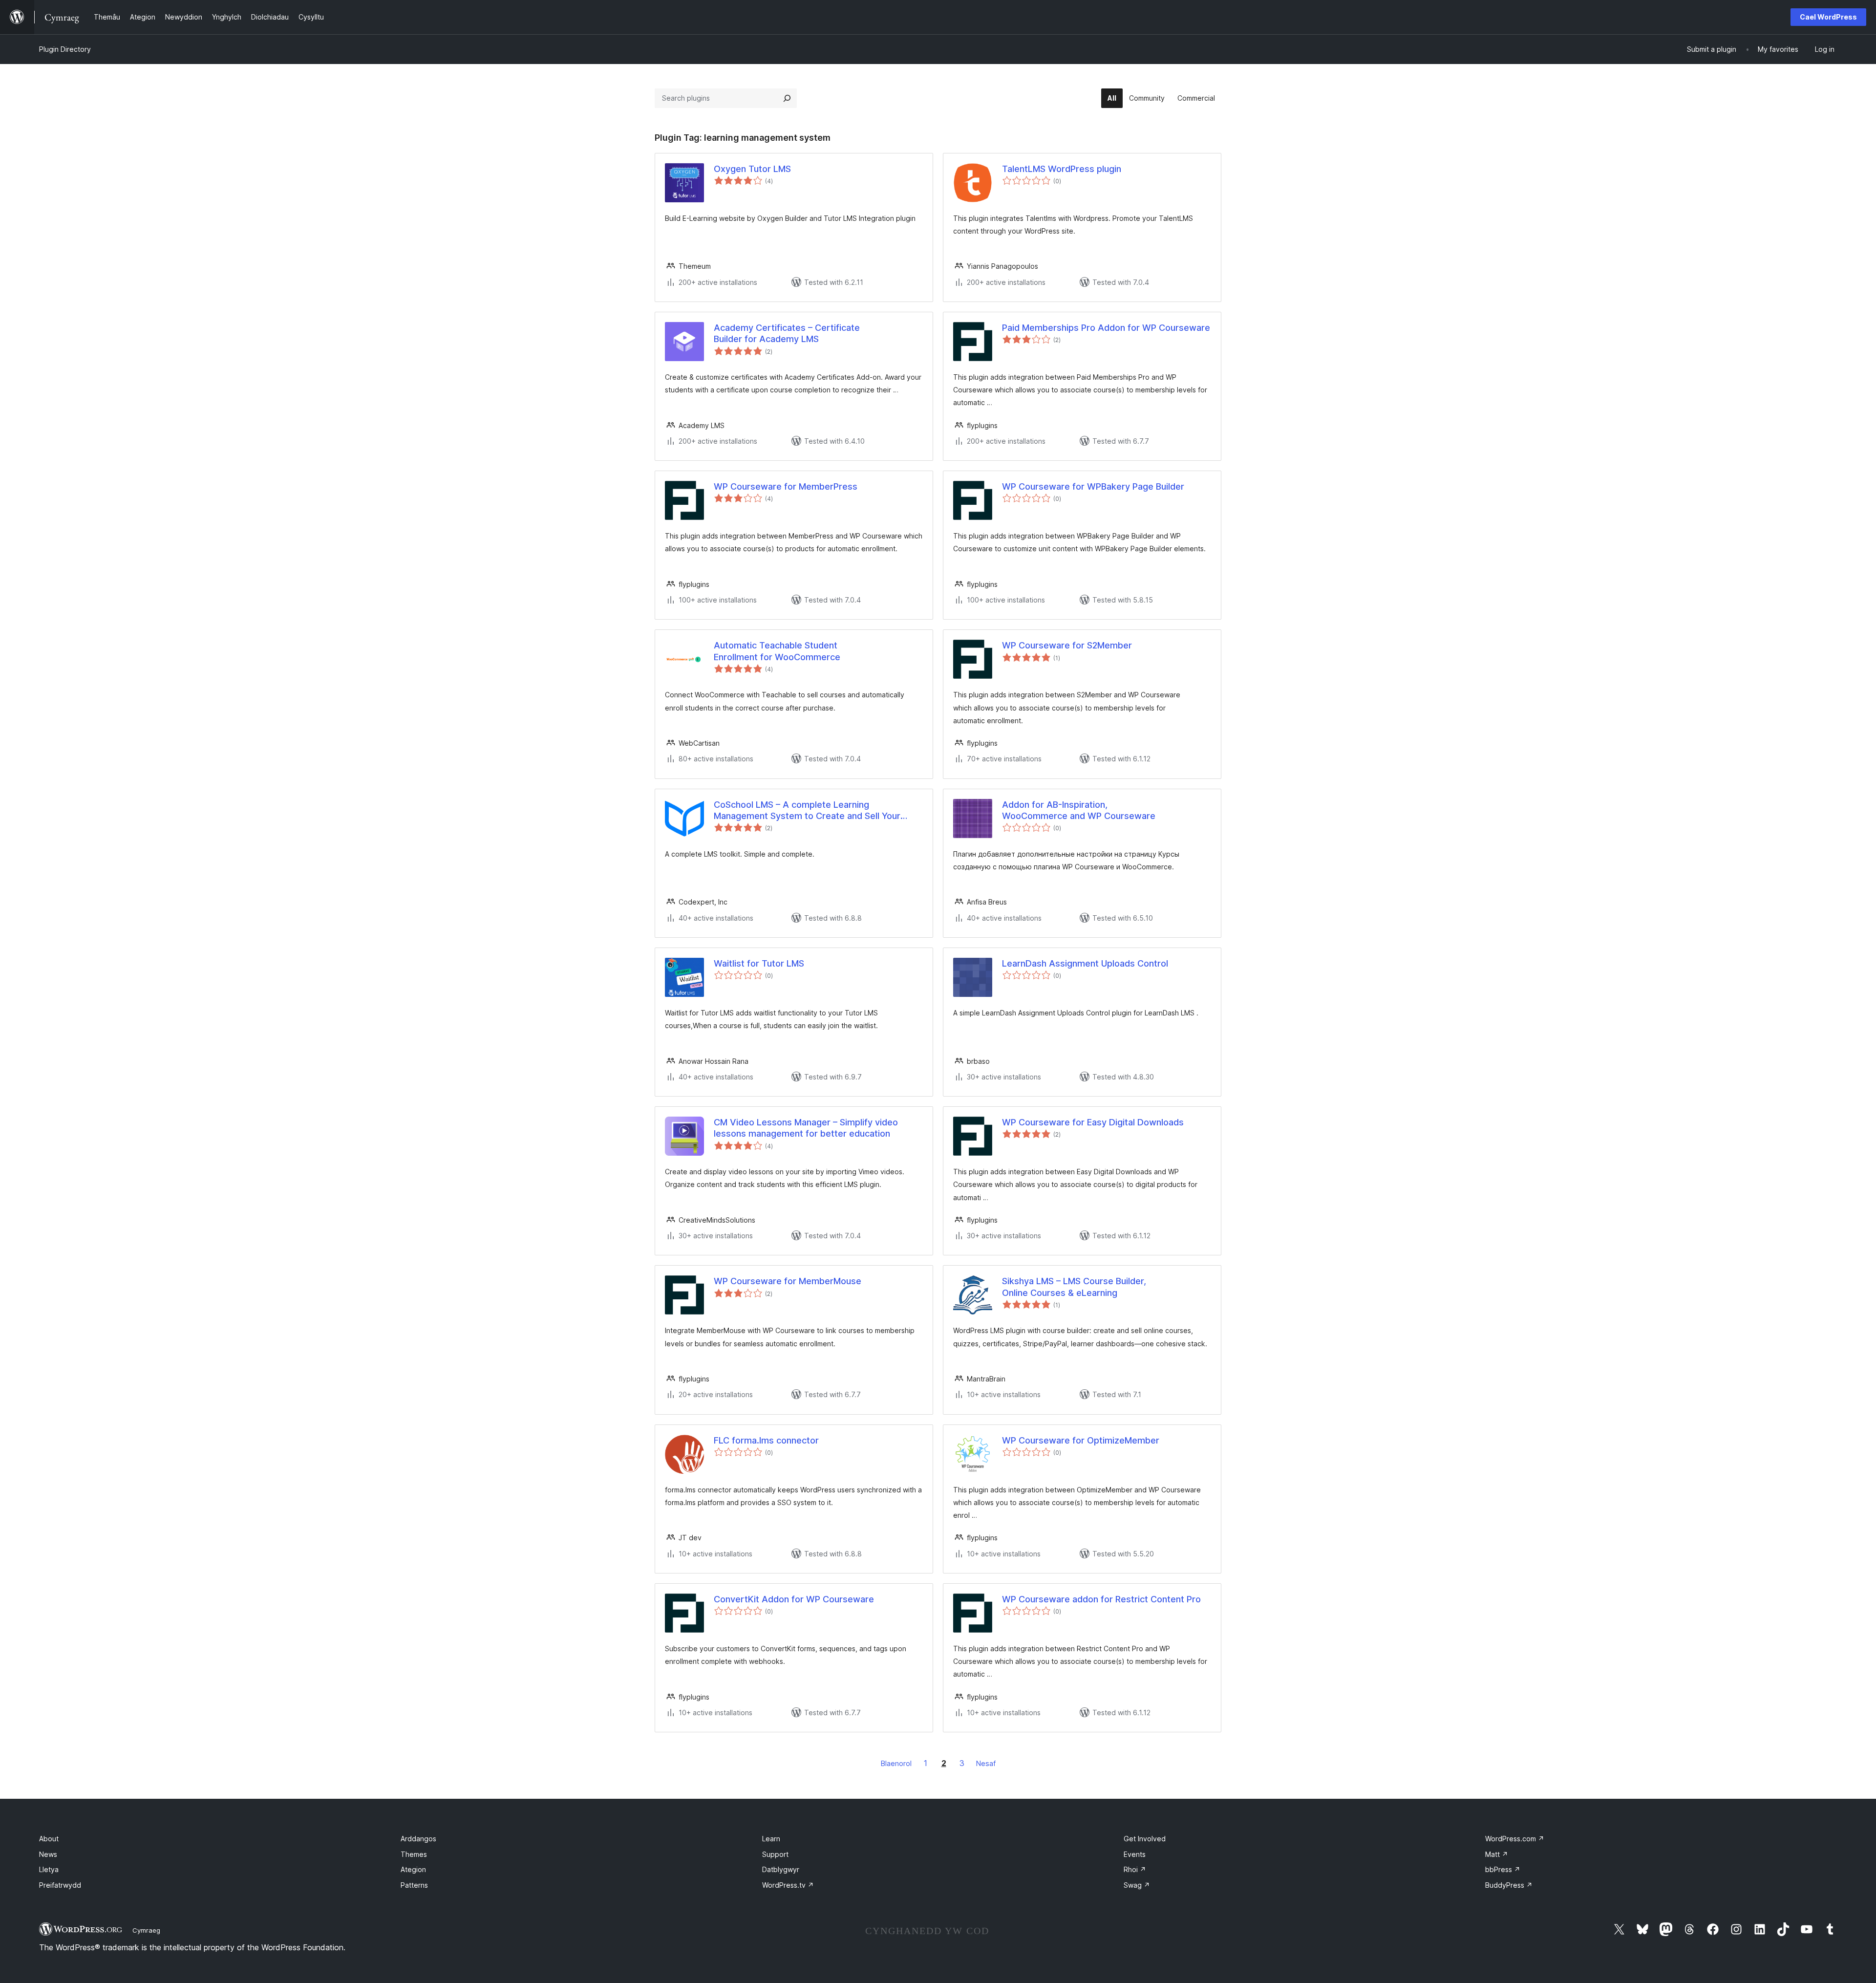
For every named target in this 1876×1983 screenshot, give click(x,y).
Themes (414, 1854)
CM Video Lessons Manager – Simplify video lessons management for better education (806, 1128)
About (49, 1839)
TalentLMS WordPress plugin (1062, 169)
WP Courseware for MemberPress (786, 486)
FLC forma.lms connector (766, 1440)
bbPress (1503, 1869)
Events (1135, 1854)
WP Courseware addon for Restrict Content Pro (1101, 1599)
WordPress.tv (788, 1885)
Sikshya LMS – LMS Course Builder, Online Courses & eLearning (1074, 1287)
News (48, 1854)
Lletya (49, 1869)
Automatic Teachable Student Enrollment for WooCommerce (777, 651)
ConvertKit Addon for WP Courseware (794, 1599)
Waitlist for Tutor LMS (759, 963)
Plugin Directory (65, 49)
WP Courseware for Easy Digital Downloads (1093, 1122)
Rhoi (1135, 1869)
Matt (1497, 1854)
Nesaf (986, 1763)
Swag (1137, 1885)
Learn (771, 1839)
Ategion (413, 1869)
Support (775, 1854)
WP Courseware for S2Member (1067, 645)
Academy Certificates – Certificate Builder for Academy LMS (787, 333)
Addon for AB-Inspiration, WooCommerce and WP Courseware (1079, 810)
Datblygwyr (781, 1869)
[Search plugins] (787, 98)
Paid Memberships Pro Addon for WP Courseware (1106, 328)
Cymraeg (146, 1930)
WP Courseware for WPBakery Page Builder (1093, 486)
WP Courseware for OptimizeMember (1081, 1440)
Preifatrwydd (60, 1885)
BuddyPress (1509, 1885)
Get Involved (1145, 1839)
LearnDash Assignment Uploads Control (1085, 963)
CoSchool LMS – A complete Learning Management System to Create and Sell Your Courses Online (807, 811)
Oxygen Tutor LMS (752, 169)
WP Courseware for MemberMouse (788, 1281)
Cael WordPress (1828, 17)
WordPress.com (1515, 1839)
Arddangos (418, 1839)
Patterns (414, 1885)
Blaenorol (896, 1763)
